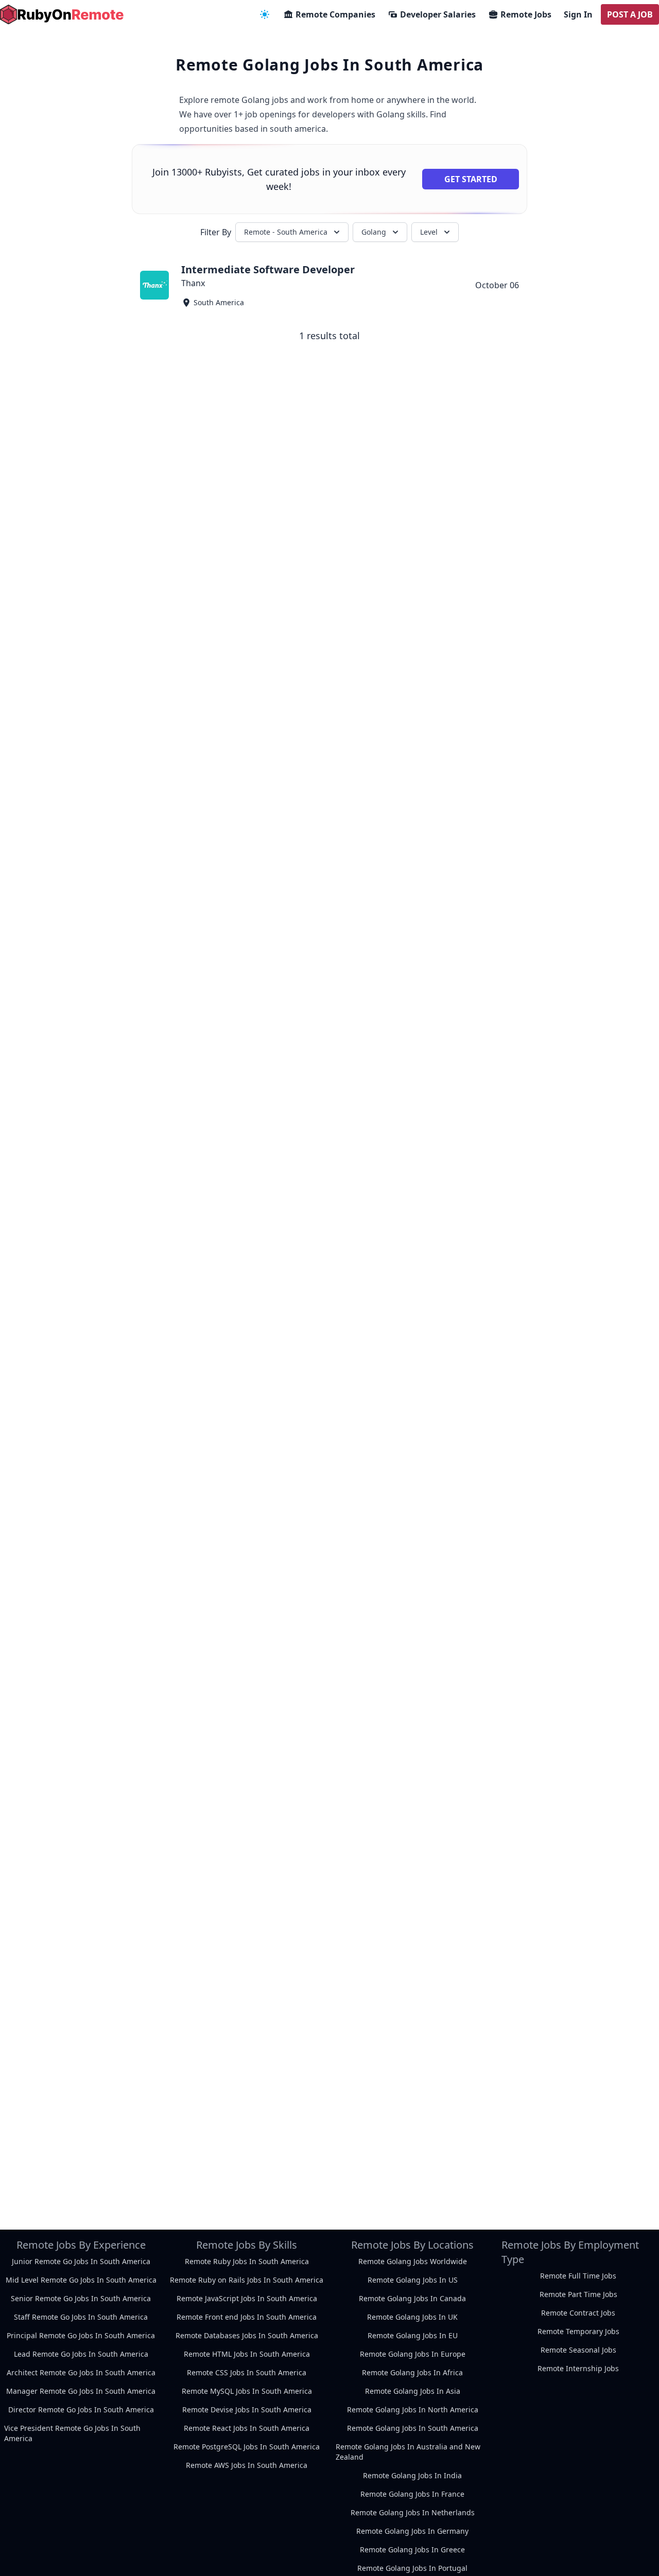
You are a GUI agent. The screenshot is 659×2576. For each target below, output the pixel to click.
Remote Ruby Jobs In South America (247, 2261)
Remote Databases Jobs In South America (247, 2335)
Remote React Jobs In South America (247, 2428)
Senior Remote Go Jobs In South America (81, 2298)
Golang (374, 232)
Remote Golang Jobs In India (412, 2475)
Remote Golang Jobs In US (413, 2280)
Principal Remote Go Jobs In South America (81, 2335)
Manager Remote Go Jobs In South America (81, 2391)
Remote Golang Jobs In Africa (412, 2372)
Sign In (578, 14)
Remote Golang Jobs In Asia (413, 2391)
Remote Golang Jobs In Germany (412, 2531)
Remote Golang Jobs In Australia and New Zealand (408, 2452)
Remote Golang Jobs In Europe (413, 2354)
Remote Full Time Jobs (578, 2276)
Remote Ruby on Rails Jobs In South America (247, 2280)
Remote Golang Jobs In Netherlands (413, 2512)
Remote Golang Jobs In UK (412, 2317)
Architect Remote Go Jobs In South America (81, 2372)
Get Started (470, 179)
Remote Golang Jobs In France (412, 2494)
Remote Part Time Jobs (578, 2294)
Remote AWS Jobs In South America (247, 2465)
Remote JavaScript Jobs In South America (247, 2298)
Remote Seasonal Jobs (578, 2350)
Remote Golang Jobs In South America (413, 2428)
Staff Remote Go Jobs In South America (81, 2317)
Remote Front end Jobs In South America (247, 2317)
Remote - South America (286, 232)
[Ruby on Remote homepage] (62, 14)
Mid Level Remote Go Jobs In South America (81, 2280)
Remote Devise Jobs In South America (247, 2409)
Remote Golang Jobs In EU (413, 2335)
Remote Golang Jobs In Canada (412, 2298)
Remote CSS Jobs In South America (247, 2372)
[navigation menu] (265, 14)
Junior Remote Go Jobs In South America (81, 2261)
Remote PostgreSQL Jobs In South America (247, 2447)
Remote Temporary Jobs (578, 2331)
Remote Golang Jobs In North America (413, 2409)
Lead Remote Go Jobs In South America (81, 2354)
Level (429, 232)
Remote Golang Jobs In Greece (412, 2549)
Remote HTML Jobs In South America (247, 2354)
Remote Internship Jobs (578, 2368)
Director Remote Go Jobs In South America (81, 2409)
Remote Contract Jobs (578, 2313)
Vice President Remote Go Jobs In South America (72, 2433)
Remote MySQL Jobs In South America (247, 2391)
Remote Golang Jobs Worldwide (413, 2261)
